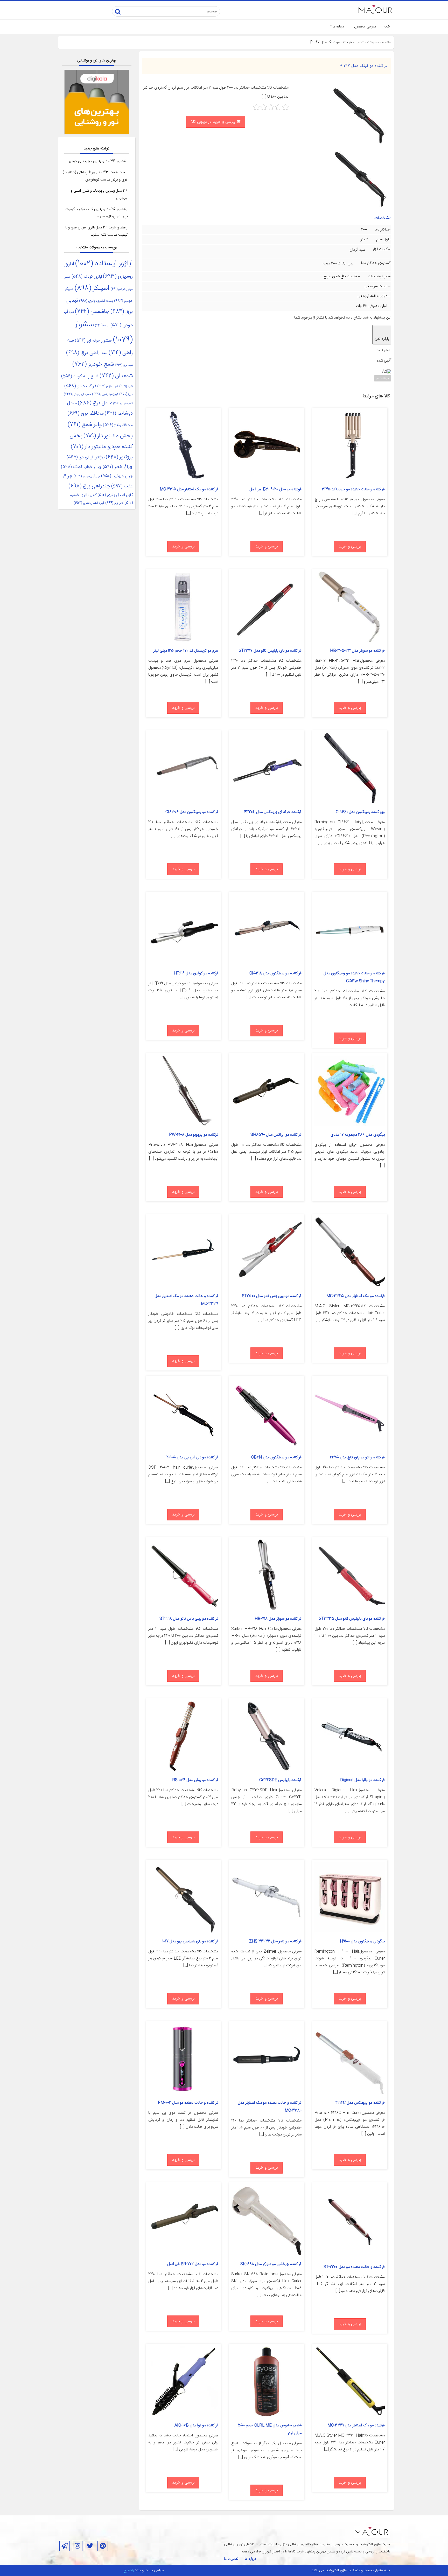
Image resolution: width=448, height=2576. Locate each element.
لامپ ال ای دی (77, 394)
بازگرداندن (382, 339)
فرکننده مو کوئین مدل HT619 (196, 973)
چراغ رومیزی (87, 476)
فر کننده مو (383, 378)
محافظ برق (86, 413)
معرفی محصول (365, 27)
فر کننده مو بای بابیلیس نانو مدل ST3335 (352, 1619)
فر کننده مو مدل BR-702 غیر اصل (193, 2264)
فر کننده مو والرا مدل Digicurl (362, 1780)
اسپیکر (92, 288)
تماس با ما (231, 2559)
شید (126, 386)
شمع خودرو (93, 365)
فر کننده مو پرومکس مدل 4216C (360, 2103)
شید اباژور (108, 386)
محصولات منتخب (368, 42)
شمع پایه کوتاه (80, 376)
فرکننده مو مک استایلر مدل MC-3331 (356, 2425)
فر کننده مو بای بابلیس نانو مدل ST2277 (270, 651)
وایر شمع (85, 425)
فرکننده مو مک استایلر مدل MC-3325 (356, 1296)
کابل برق (114, 503)
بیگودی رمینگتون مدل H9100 (362, 1941)
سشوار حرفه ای (93, 341)
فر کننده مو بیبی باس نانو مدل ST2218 (189, 1619)
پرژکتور (119, 457)
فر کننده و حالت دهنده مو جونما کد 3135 (353, 489)
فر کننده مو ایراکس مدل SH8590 (276, 1135)
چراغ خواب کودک (81, 467)
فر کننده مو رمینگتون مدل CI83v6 (192, 812)
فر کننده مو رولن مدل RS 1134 (195, 1780)
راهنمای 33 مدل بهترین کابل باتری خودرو (98, 161)
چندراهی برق (89, 486)
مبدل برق (95, 403)
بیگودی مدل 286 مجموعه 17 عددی (358, 1135)
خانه (387, 27)
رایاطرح (129, 2571)
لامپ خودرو (123, 404)
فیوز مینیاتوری (105, 394)
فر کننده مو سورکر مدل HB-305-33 (357, 651)
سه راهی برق (87, 353)
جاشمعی (92, 312)
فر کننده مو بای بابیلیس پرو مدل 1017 (190, 1941)
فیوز (126, 394)
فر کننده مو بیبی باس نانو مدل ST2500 (272, 1296)
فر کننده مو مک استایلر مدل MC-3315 (189, 489)
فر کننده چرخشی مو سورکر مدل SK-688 (271, 2264)
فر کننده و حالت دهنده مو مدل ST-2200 (354, 2267)
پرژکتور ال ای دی (86, 458)
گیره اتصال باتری (89, 503)
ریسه (102, 326)
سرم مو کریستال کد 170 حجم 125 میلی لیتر (186, 651)
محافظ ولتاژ (118, 425)
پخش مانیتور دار (108, 436)
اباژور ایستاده (104, 264)
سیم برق (124, 365)
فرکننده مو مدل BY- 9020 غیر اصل (275, 489)
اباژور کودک (87, 277)
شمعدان (116, 376)
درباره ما (338, 27)
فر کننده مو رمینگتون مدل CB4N (276, 1457)
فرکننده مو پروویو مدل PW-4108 (194, 1135)
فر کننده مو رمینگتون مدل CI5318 (275, 973)
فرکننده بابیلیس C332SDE (280, 1780)
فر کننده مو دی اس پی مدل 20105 (192, 1457)
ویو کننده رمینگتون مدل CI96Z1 (360, 812)
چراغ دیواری (117, 476)
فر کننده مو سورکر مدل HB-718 (278, 1619)
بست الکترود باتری (96, 301)
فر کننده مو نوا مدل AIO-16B (196, 2425)
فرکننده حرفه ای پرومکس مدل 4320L (273, 812)
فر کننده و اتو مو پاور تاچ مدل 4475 (357, 1457)
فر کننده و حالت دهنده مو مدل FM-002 (188, 2103)
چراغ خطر (118, 467)
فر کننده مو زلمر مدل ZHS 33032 (275, 1941)
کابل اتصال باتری (115, 495)
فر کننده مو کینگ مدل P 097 (363, 66)
